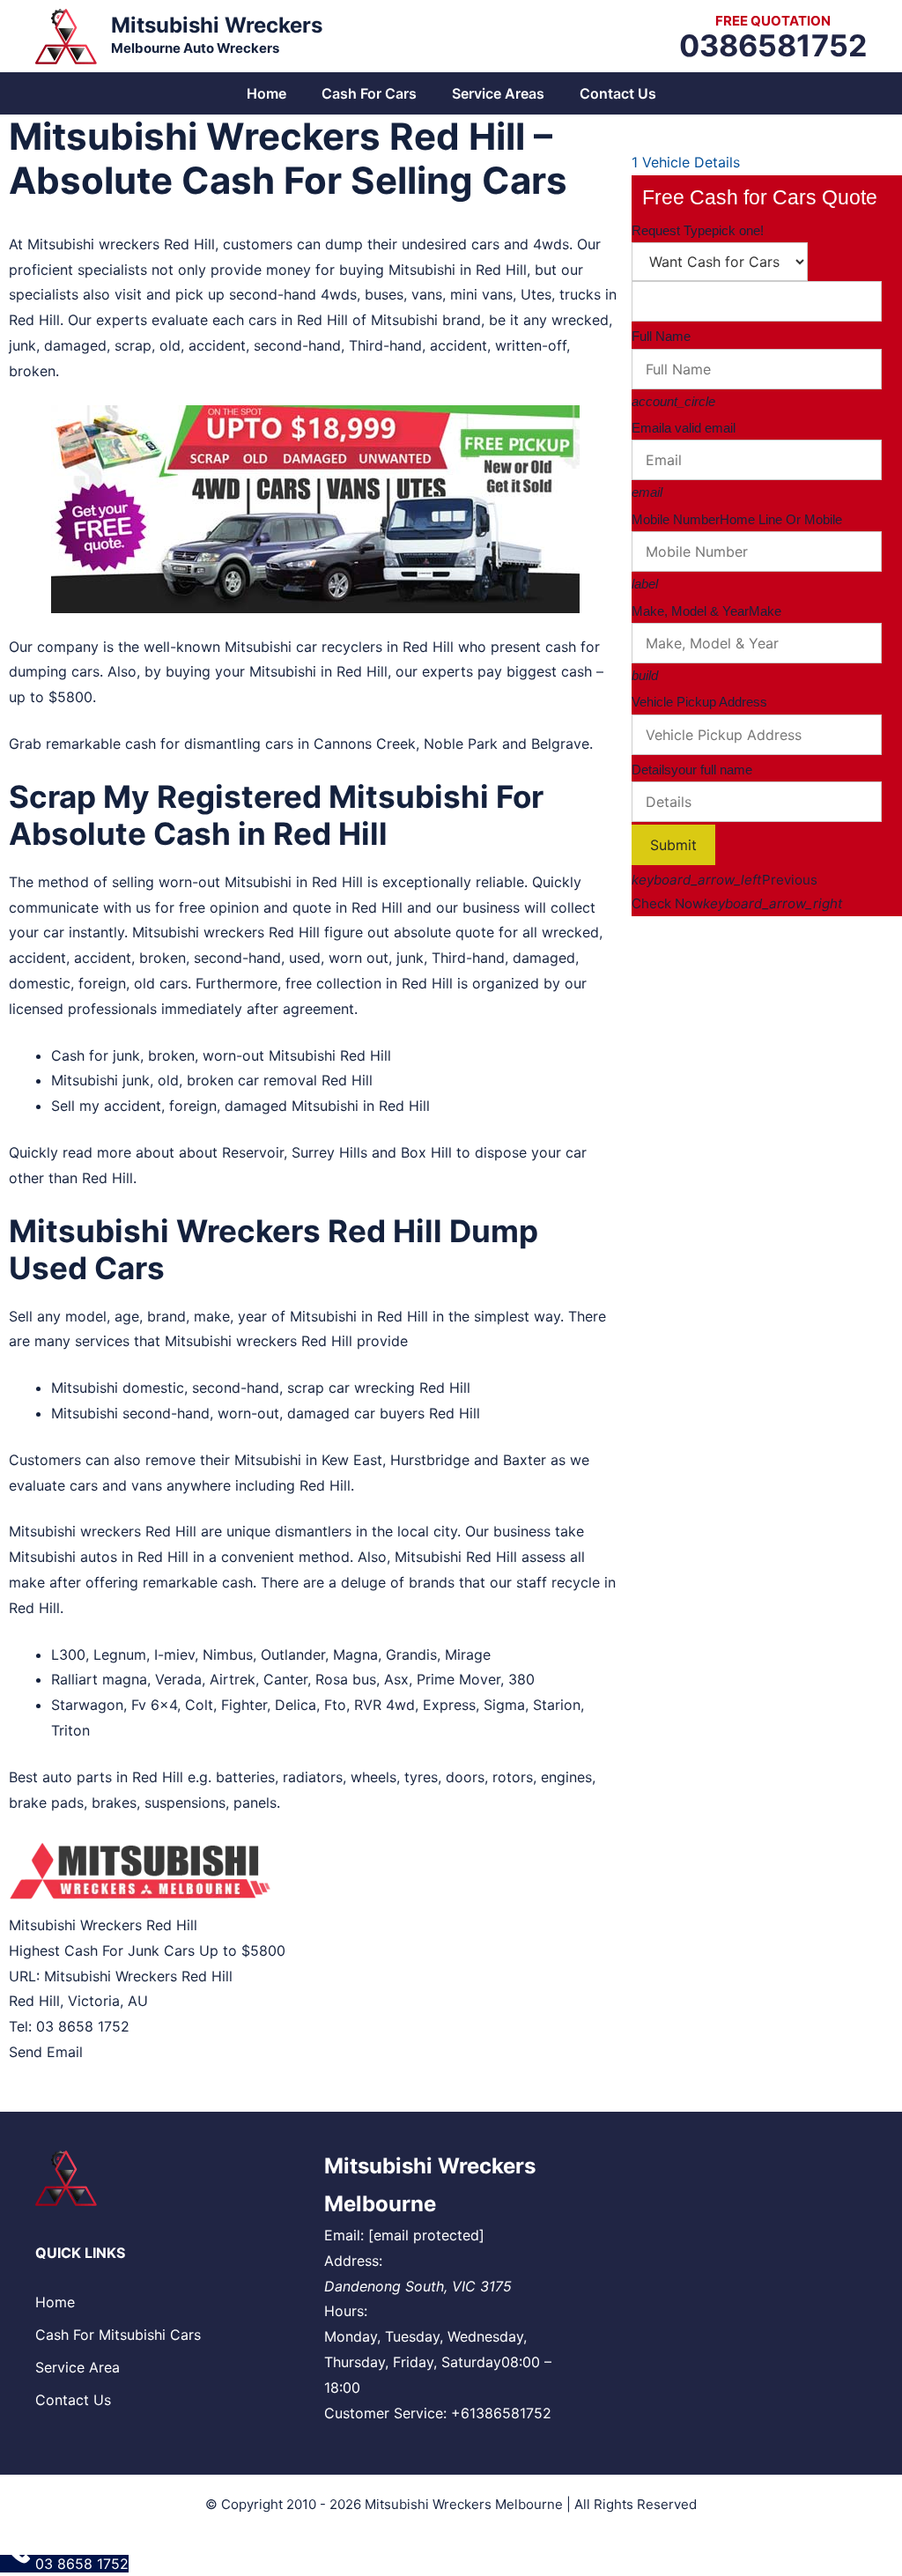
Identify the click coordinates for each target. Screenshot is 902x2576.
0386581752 (773, 45)
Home (266, 93)
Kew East (352, 1460)
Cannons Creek (365, 744)
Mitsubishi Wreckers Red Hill (138, 1976)
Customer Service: (385, 2413)
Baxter (525, 1460)
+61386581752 (501, 2413)
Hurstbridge (430, 1460)
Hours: (346, 2311)
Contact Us (618, 93)
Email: (344, 2235)
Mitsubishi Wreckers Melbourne (464, 2504)
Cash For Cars (369, 93)
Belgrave (560, 744)
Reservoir (253, 1152)
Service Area (78, 2367)
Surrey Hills (329, 1152)
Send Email (46, 2052)
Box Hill (426, 1152)
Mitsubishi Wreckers (217, 25)
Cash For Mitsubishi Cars (118, 2335)
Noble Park (461, 744)
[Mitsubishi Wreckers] (66, 34)
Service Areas (498, 93)
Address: (353, 2261)
